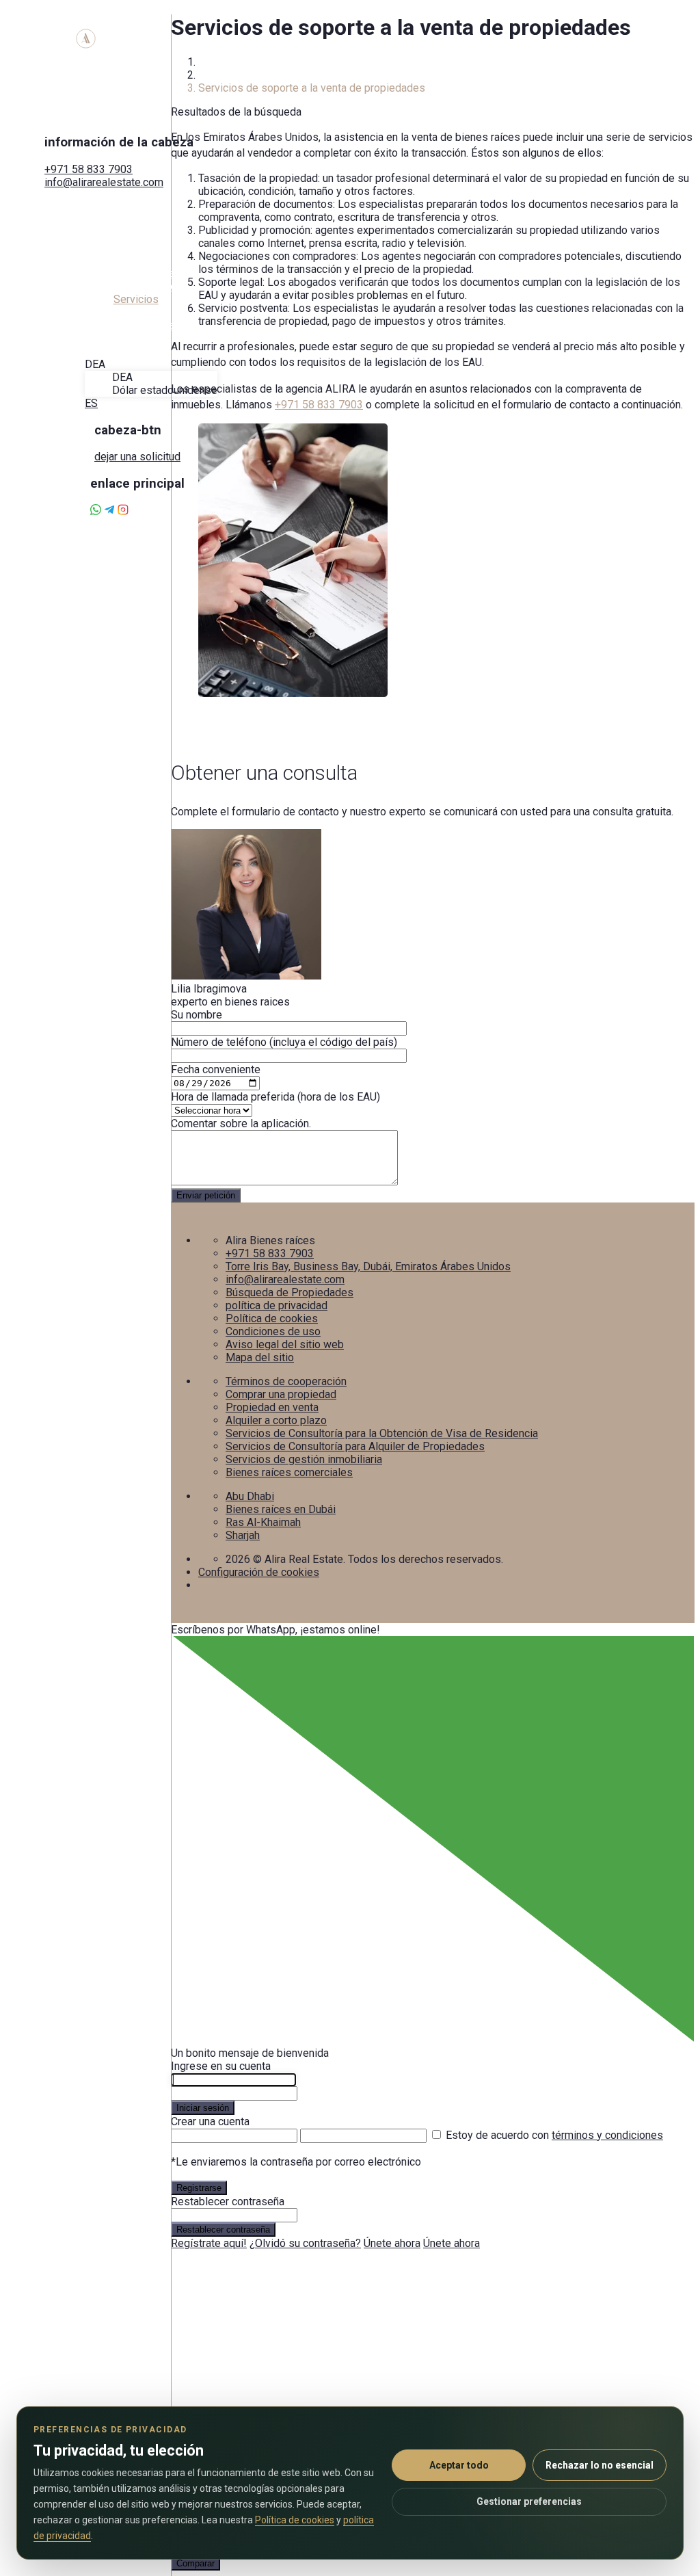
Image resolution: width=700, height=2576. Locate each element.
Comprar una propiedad (281, 1394)
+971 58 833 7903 (89, 169)
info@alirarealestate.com (104, 182)
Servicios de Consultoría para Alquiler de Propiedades (355, 1446)
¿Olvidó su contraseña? (305, 2243)
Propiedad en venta (272, 1407)
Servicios (221, 75)
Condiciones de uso (273, 1331)
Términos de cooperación (286, 1381)
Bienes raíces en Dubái (281, 1509)
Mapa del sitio (260, 1357)
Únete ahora (392, 2243)
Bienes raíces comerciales (289, 1472)
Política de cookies (272, 1318)
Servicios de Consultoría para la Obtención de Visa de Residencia (382, 1433)
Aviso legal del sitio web (285, 1344)
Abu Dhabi (250, 1496)
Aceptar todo (459, 2465)
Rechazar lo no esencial (600, 2465)
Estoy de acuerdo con (554, 2135)
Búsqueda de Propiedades (290, 1292)
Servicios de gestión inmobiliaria (304, 1459)
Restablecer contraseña (223, 2230)
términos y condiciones (607, 2135)
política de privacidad (277, 1305)
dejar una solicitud (137, 457)
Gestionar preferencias (529, 2501)
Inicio (211, 62)
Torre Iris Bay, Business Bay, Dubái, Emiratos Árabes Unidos (368, 1266)
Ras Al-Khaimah (263, 1522)
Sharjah (243, 1535)
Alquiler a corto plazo (276, 1420)
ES (91, 403)
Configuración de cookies (259, 1572)
